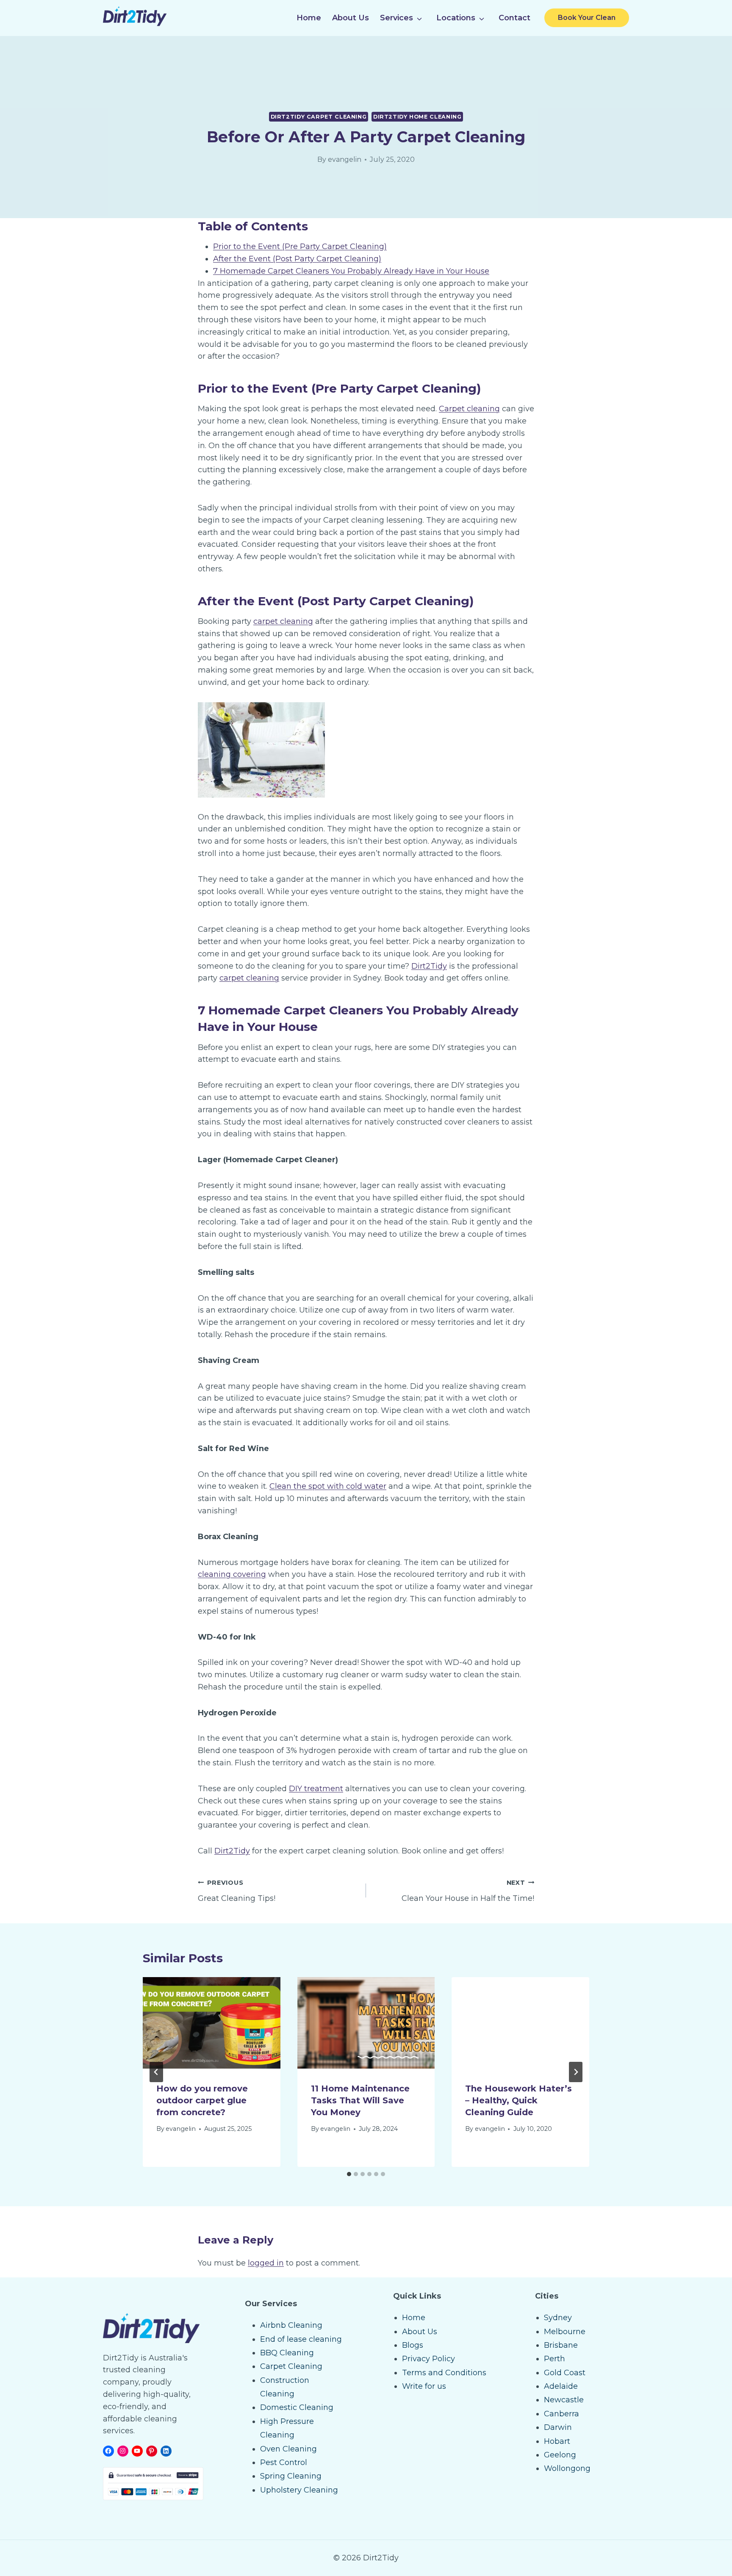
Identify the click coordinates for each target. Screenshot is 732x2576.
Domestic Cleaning (297, 2407)
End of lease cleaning (301, 2339)
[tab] (349, 2174)
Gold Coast (565, 2373)
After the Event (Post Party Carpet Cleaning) (297, 259)
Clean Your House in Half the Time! (468, 1891)
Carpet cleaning (469, 409)
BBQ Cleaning (287, 2353)
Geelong (560, 2455)
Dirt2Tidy (429, 966)
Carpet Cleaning (291, 2366)
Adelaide (561, 2386)
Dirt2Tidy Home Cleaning (417, 117)
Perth (555, 2359)
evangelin (345, 159)
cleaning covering (232, 1574)
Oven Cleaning (288, 2449)
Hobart (557, 2441)
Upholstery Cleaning (299, 2490)
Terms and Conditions (444, 2373)
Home (309, 18)
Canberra (561, 2414)
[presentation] (212, 2023)
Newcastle (564, 2400)
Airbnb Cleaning (291, 2325)
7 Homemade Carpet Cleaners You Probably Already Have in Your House (351, 271)
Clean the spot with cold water (328, 1486)
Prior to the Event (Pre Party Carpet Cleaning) (300, 247)
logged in (266, 2263)
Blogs (413, 2345)
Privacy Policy (428, 2359)
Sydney (558, 2318)
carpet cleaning (283, 621)
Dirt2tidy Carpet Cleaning (319, 117)
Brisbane (561, 2345)
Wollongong (567, 2468)
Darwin (558, 2427)
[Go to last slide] (156, 2072)
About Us (351, 18)
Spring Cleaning (291, 2476)
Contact (514, 18)
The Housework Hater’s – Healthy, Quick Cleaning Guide (518, 2100)
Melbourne (565, 2332)
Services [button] (396, 18)
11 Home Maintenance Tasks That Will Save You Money (360, 2100)
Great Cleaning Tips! (237, 1891)
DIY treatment (316, 1789)
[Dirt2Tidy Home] (135, 24)
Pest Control (284, 2462)
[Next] (576, 2072)
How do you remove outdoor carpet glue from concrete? (202, 2100)
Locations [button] (456, 18)
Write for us (424, 2386)
